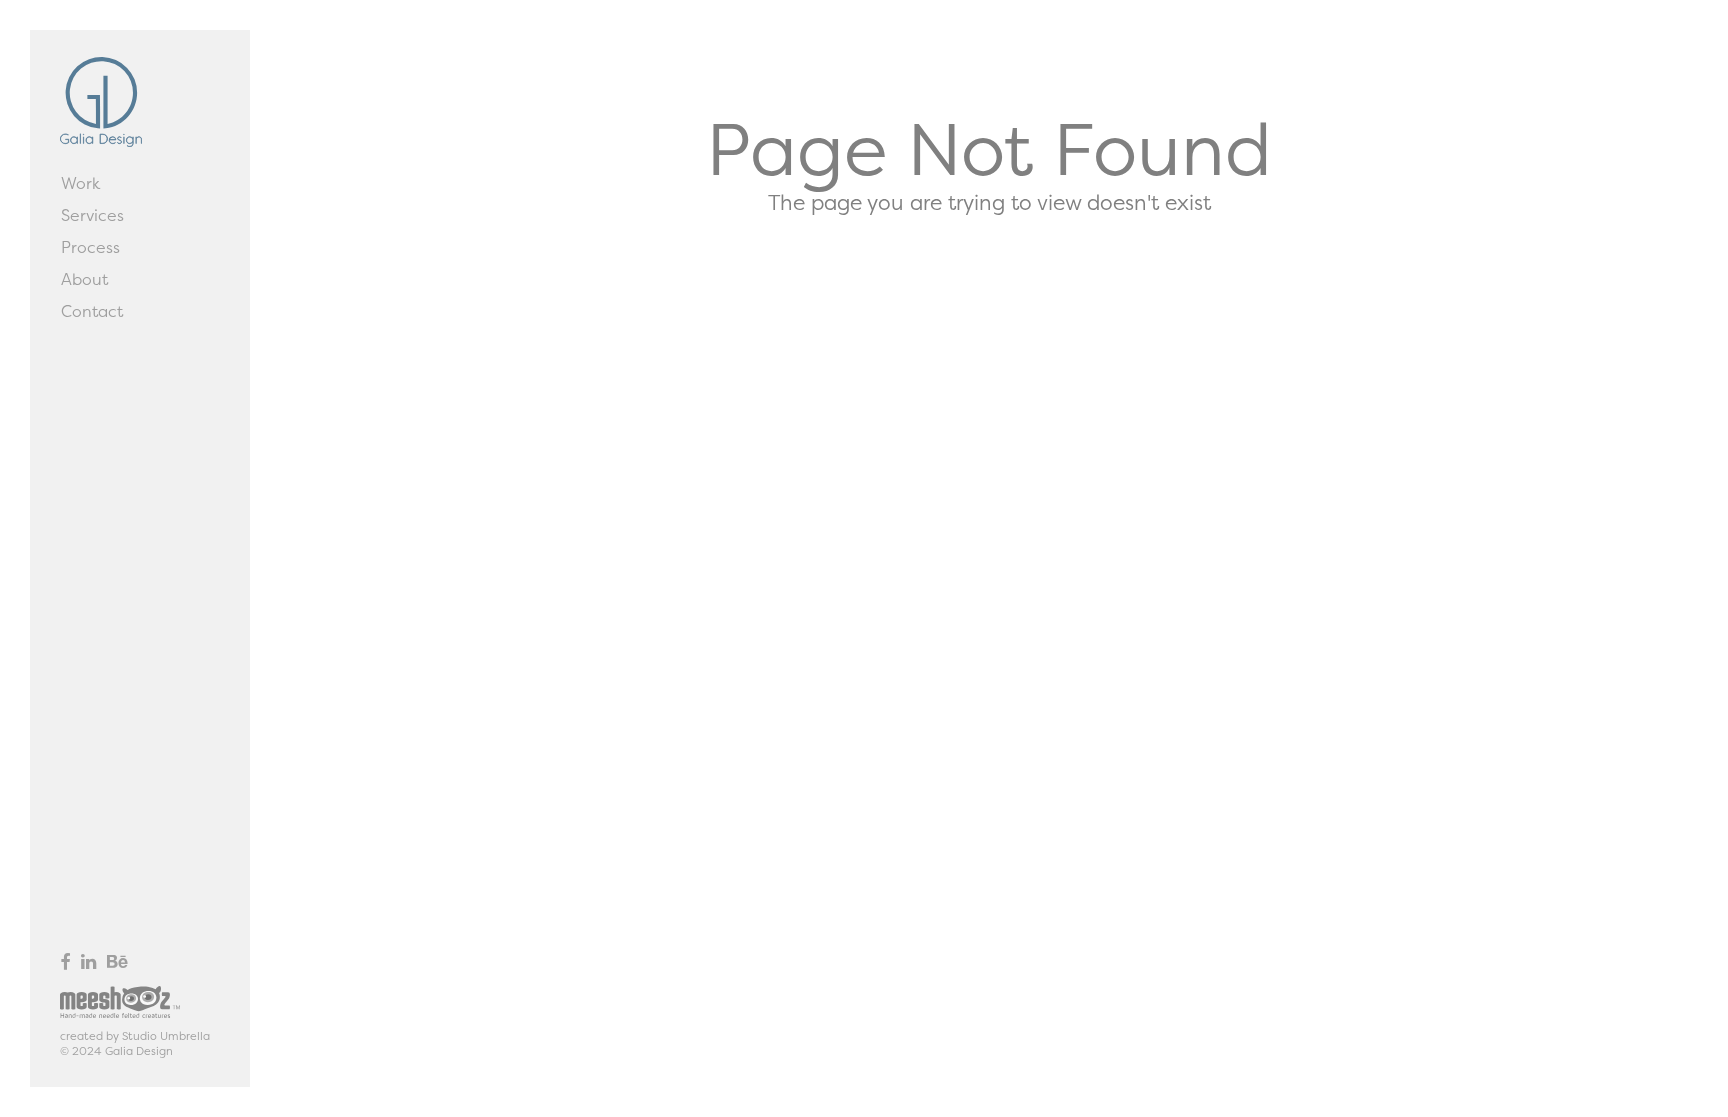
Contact (92, 311)
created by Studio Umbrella (135, 1036)
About (84, 279)
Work (80, 183)
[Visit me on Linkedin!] (88, 961)
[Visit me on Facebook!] (65, 961)
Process (90, 247)
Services (92, 215)
